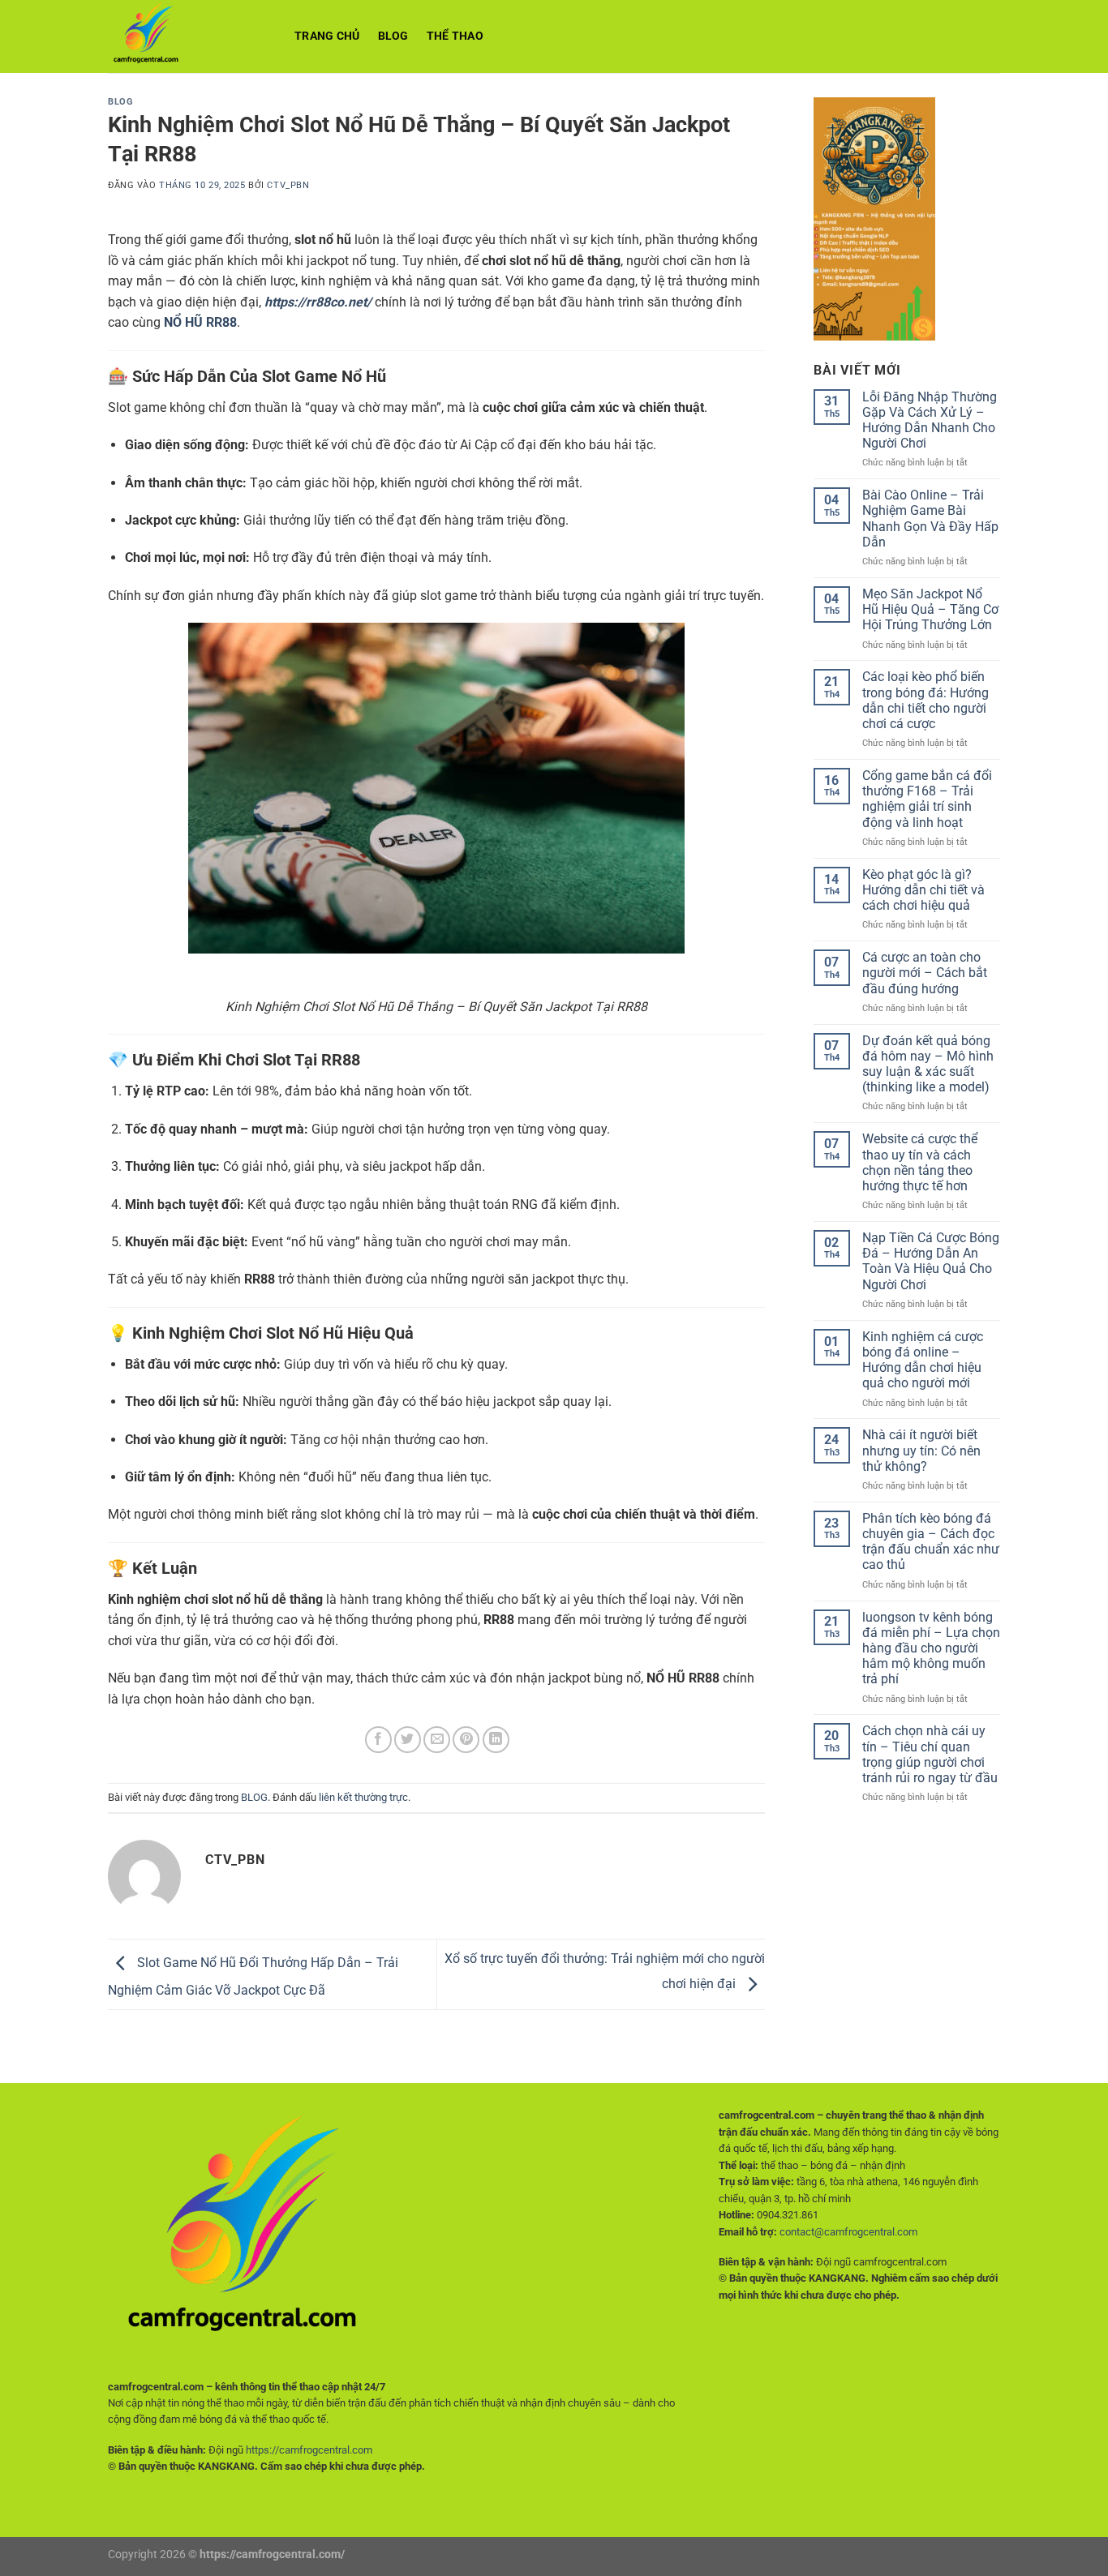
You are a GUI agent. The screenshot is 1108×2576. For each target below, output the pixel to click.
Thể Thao (455, 36)
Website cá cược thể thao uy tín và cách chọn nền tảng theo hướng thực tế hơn (920, 1162)
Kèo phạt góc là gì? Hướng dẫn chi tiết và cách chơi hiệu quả (923, 890)
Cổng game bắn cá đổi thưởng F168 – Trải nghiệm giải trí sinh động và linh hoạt (927, 799)
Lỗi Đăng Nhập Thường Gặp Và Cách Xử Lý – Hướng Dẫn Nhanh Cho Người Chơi (930, 420)
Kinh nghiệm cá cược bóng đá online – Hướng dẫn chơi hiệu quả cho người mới (923, 1360)
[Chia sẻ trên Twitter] (408, 1740)
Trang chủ (327, 36)
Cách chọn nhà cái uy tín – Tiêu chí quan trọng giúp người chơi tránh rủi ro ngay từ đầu (930, 1754)
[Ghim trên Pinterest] (466, 1740)
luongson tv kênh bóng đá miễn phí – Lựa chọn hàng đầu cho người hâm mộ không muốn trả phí (931, 1648)
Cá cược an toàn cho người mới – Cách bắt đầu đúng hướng (925, 973)
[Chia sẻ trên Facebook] (378, 1740)
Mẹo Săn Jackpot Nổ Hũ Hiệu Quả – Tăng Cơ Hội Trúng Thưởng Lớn (930, 609)
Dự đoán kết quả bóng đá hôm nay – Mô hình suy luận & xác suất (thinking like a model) (928, 1064)
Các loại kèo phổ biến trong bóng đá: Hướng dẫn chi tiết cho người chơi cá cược (925, 700)
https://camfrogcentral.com (309, 2450)
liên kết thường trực (363, 1797)
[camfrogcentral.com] (189, 36)
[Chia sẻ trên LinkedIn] (496, 1740)
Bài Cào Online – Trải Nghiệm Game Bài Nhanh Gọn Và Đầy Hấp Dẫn (930, 519)
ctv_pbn (288, 185)
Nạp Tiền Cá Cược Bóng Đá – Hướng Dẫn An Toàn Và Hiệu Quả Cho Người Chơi (931, 1261)
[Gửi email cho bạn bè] (437, 1740)
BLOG (393, 36)
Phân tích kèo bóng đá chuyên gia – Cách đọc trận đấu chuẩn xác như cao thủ (931, 1542)
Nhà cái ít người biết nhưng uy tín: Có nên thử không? (921, 1450)
